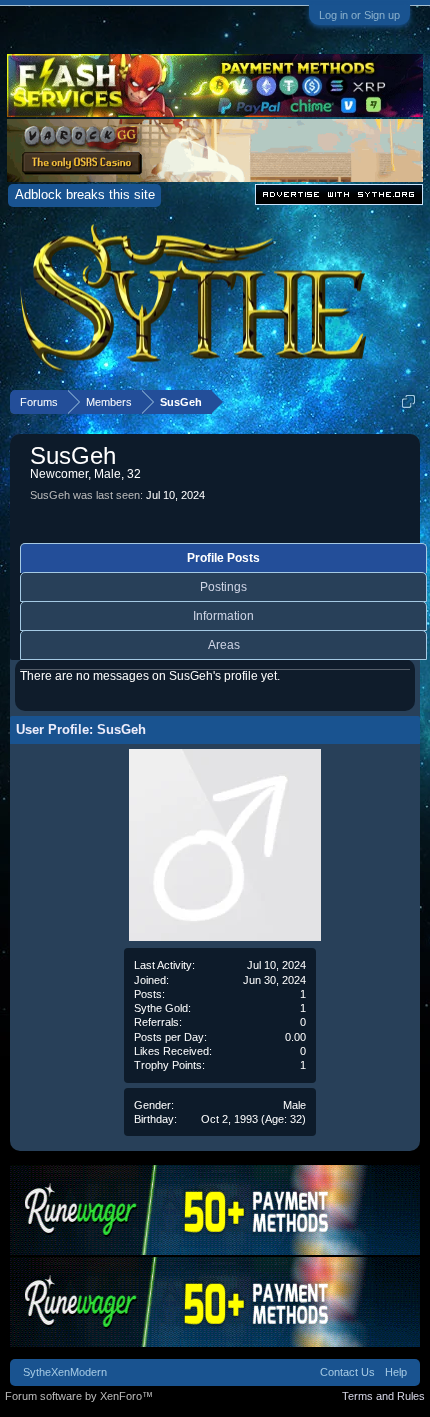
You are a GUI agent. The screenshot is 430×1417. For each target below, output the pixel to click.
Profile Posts (223, 558)
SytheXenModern (65, 1372)
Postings (223, 587)
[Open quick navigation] (408, 401)
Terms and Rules (383, 1396)
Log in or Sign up (359, 15)
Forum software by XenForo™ (79, 1396)
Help (396, 1372)
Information (223, 616)
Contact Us (347, 1372)
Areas (224, 645)
